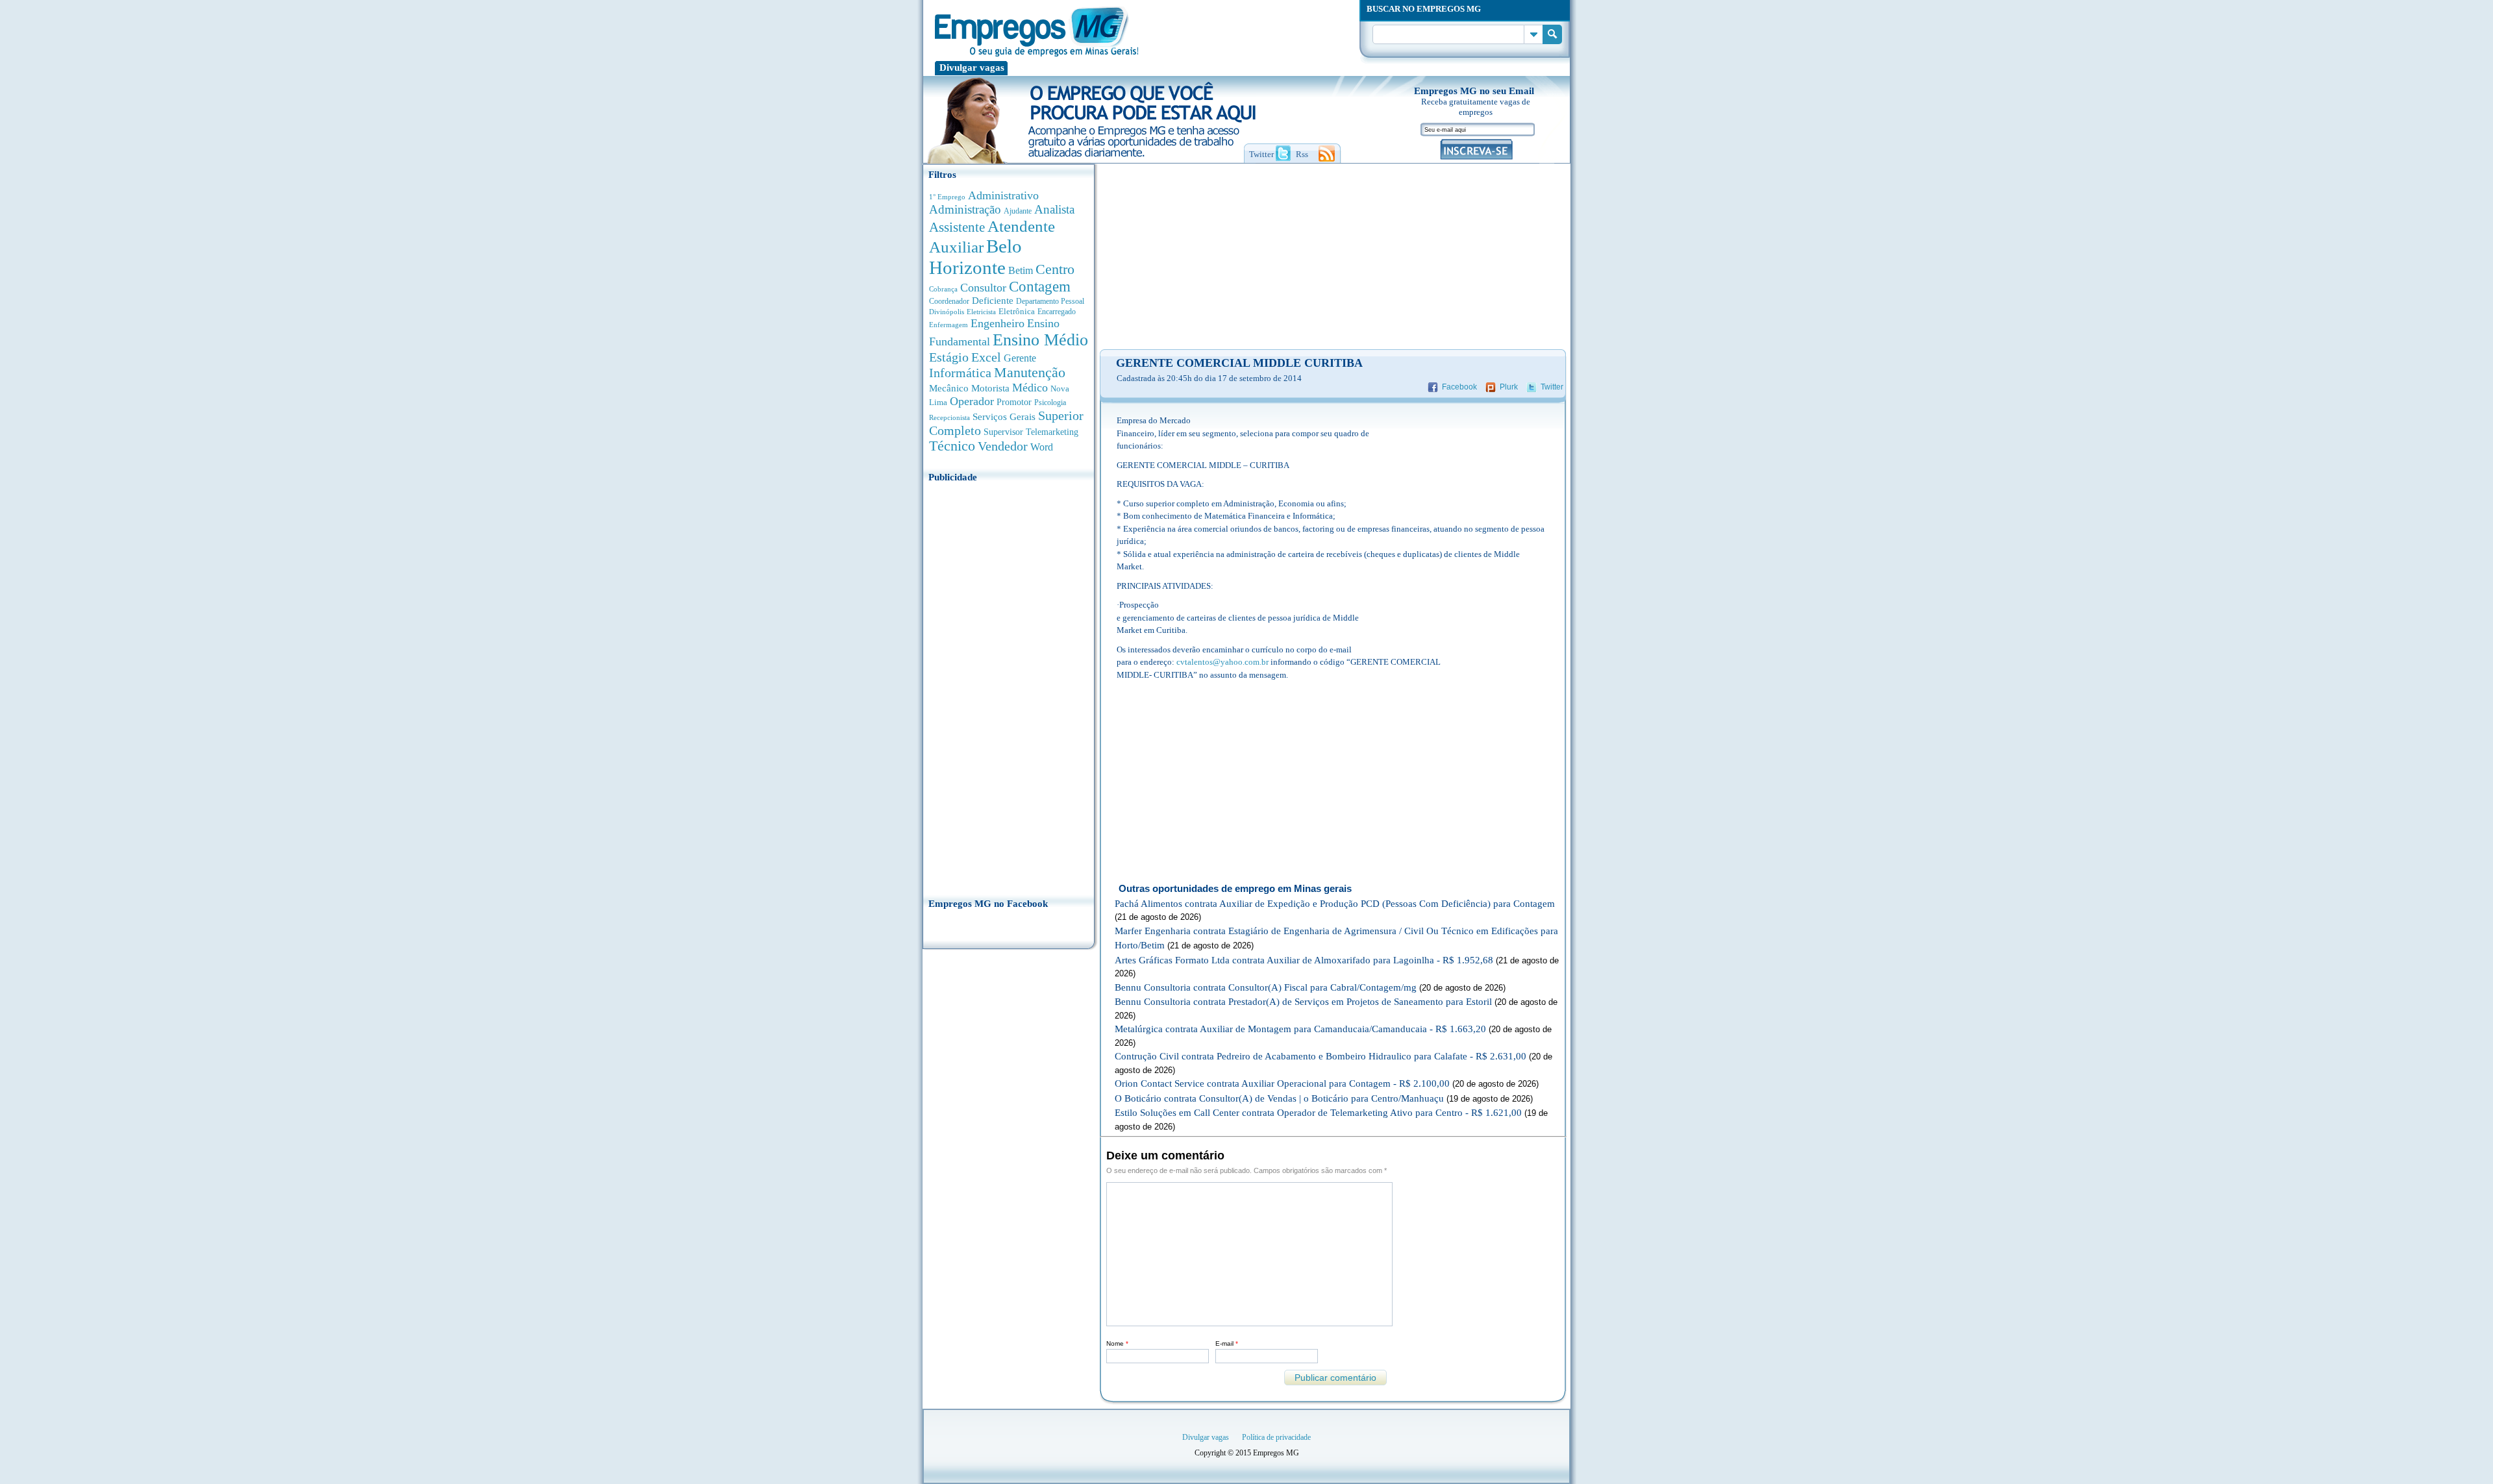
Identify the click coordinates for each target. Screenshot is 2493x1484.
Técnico (952, 446)
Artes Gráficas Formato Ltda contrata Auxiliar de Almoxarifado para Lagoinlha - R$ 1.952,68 (1304, 960)
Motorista (990, 388)
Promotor (1014, 402)
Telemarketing (1052, 432)
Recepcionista (949, 417)
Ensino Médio (1040, 340)
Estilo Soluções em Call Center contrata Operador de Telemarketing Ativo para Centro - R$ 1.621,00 (1318, 1113)
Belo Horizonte (975, 257)
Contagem (1040, 287)
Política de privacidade (1276, 1437)
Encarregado (1057, 312)
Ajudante (1018, 211)
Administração (965, 209)
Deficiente (993, 301)
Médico (1030, 388)
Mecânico (949, 388)
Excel (986, 357)
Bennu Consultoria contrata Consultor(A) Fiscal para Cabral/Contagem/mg (1266, 987)
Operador (972, 401)
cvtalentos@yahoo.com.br (1222, 662)
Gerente (1020, 358)
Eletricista (981, 312)
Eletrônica (1017, 311)
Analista (1054, 209)
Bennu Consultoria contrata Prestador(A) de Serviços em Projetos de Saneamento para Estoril (1303, 1002)
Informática (960, 373)
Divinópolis (947, 312)
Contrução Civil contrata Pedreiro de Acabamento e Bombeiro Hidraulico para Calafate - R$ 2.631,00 (1321, 1056)
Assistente (957, 227)
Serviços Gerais (1004, 417)
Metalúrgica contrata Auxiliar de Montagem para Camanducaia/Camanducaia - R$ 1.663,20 (1300, 1029)
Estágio (949, 357)
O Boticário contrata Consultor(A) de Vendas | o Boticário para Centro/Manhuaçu (1279, 1098)
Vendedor (1003, 446)
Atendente (1021, 226)
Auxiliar (956, 247)
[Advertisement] (1009, 686)
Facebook (1459, 387)
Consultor (983, 288)
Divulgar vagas (972, 68)
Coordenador (949, 301)
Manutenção (1030, 373)
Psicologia (1050, 403)
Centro (1055, 269)
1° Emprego (947, 197)
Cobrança (943, 289)
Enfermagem (949, 325)
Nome (1117, 1343)
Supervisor (1003, 432)
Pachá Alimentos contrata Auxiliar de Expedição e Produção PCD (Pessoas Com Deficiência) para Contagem (1335, 904)
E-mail (1227, 1343)
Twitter (1552, 387)
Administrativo (1003, 195)
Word (1042, 447)
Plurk (1509, 387)
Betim (1021, 270)
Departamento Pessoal (1050, 301)
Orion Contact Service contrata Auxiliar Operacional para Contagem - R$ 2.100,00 (1282, 1083)
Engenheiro (998, 323)
